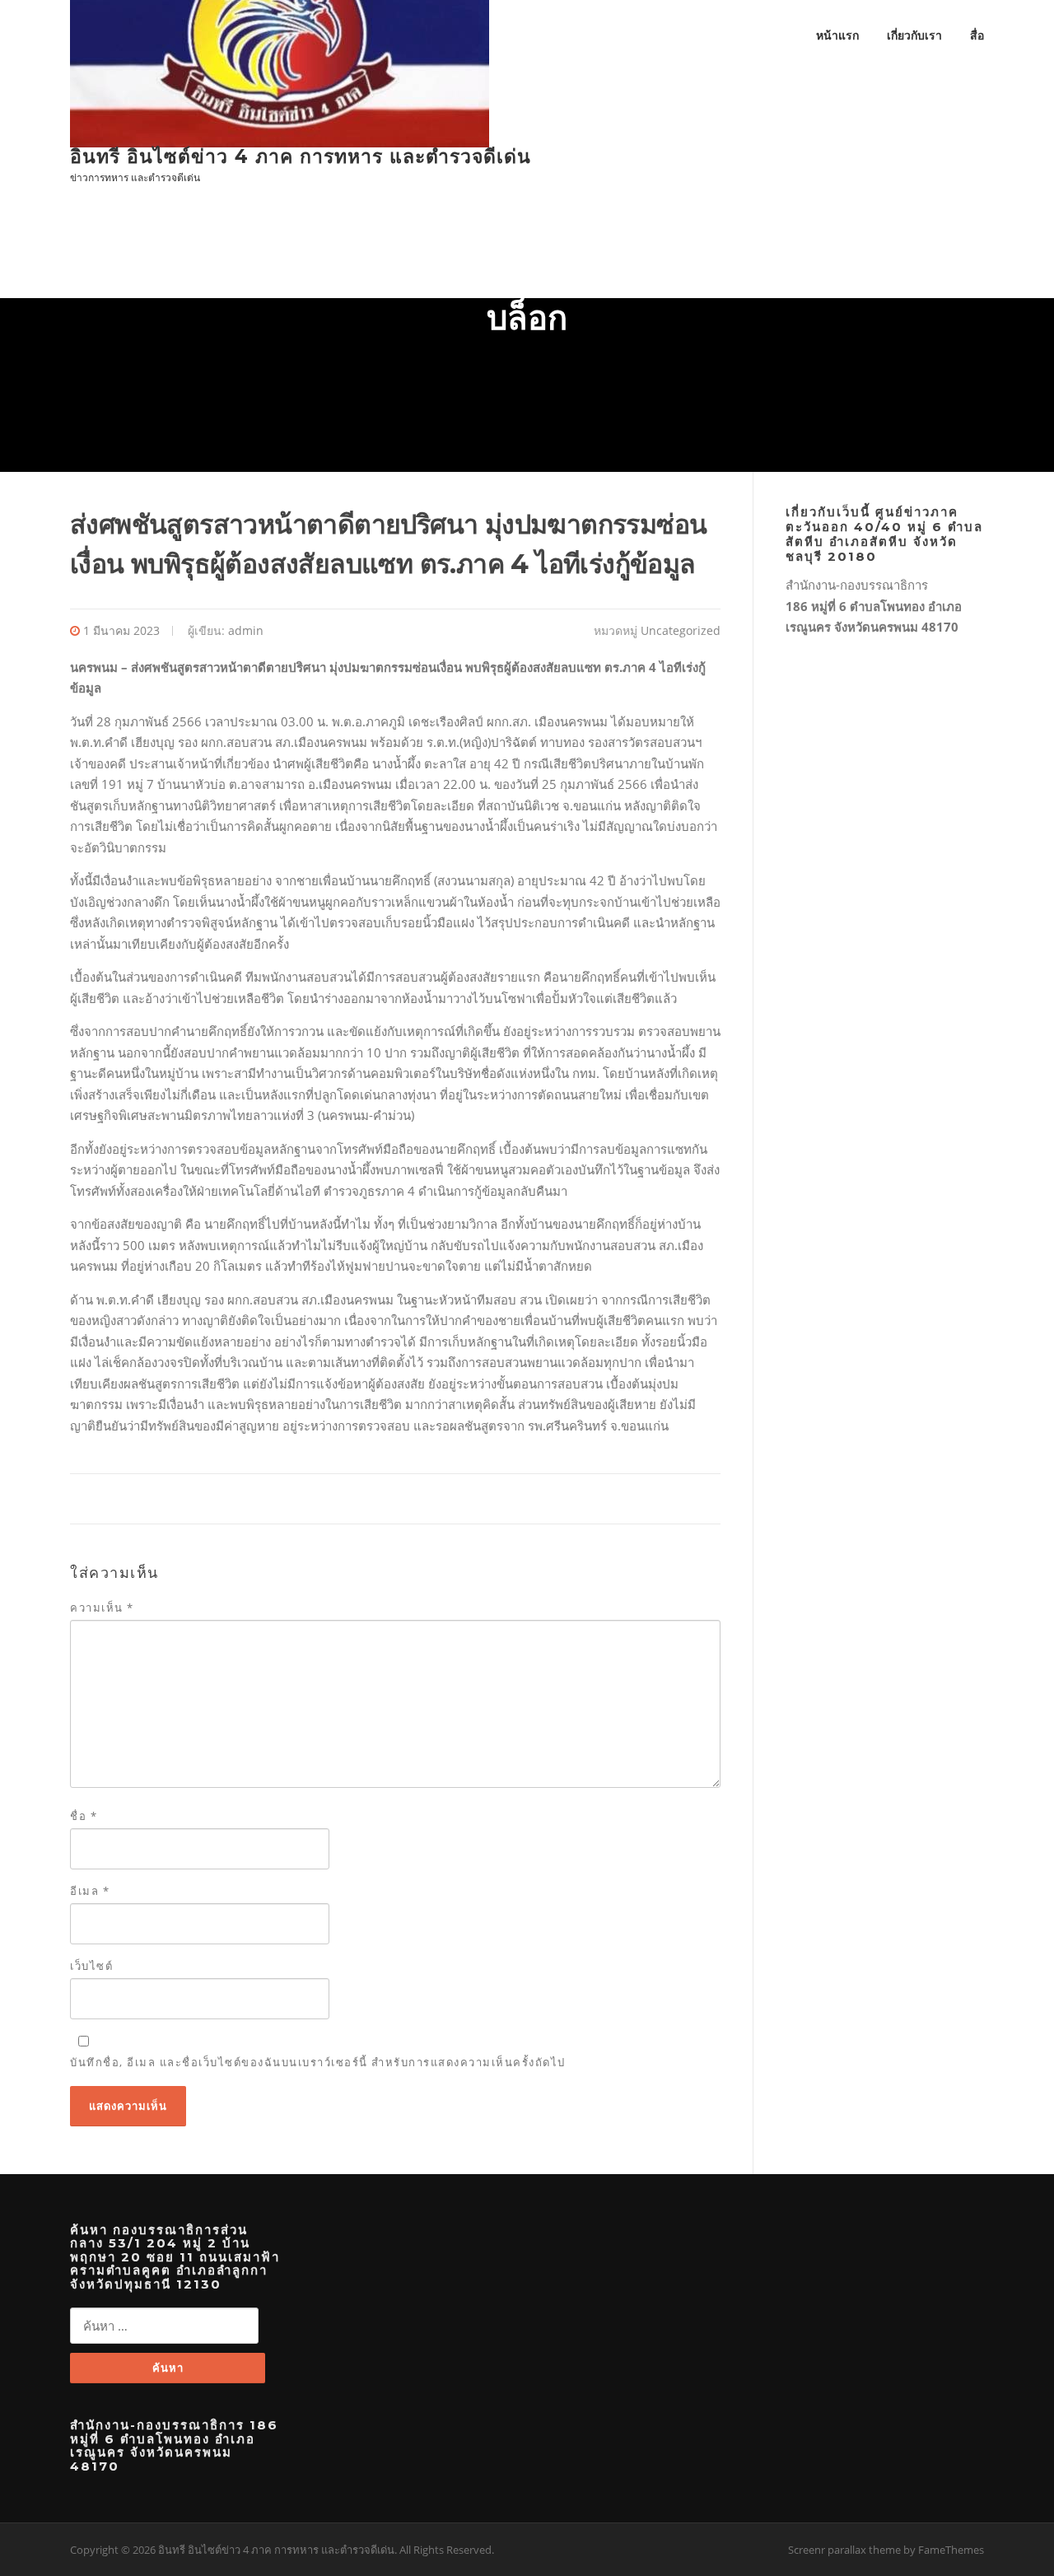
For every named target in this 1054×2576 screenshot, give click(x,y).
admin (246, 630)
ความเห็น (102, 1608)
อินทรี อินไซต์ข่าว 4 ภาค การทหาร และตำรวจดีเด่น (301, 156)
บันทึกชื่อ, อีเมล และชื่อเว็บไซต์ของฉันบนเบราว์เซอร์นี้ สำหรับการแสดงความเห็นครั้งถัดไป (318, 2062)
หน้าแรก (837, 35)
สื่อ (977, 35)
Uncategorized (681, 630)
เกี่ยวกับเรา (914, 35)
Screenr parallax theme (844, 2550)
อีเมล (90, 1891)
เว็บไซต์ (91, 1966)
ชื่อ (84, 1816)
